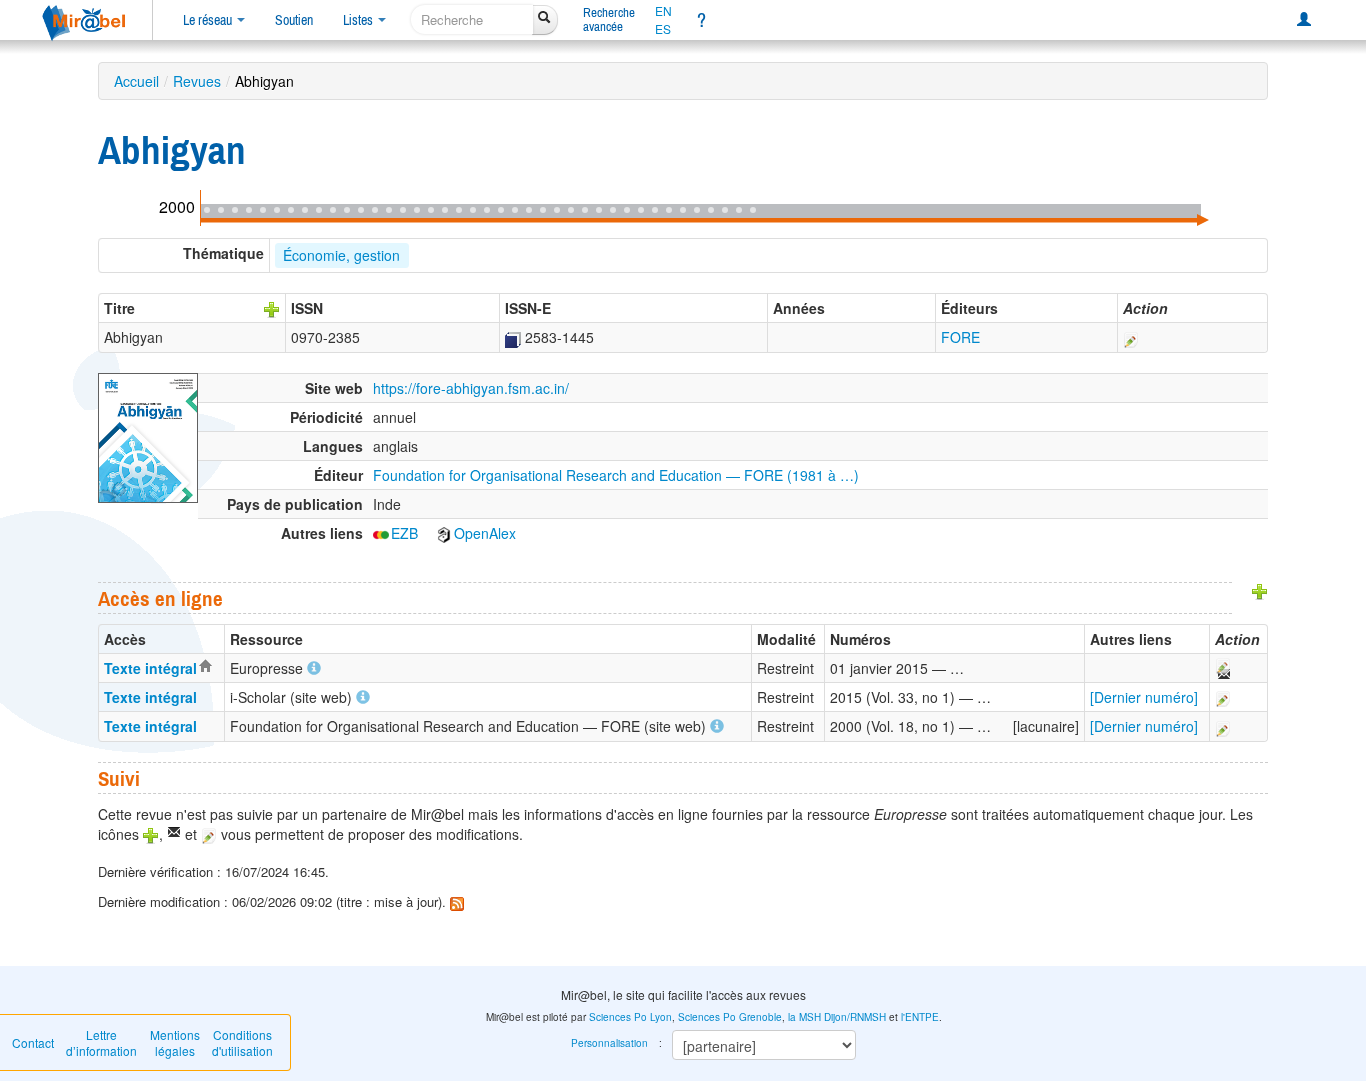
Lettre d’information (101, 1042)
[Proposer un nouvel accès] (1260, 590)
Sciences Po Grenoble (730, 1017)
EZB (404, 533)
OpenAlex (485, 533)
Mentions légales (175, 1042)
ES (663, 29)
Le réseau (209, 20)
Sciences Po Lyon (630, 1017)
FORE (960, 337)
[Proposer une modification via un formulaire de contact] (1222, 668)
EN (663, 11)
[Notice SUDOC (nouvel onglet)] (513, 337)
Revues (197, 81)
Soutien (294, 20)
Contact (33, 1042)
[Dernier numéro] (1144, 697)
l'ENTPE (920, 1017)
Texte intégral (150, 668)
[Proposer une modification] (1131, 337)
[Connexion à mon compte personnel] (1304, 20)
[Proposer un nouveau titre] (272, 308)
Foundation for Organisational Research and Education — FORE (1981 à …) (616, 475)
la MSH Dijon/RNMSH (837, 1017)
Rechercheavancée (609, 19)
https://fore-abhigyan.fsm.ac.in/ (471, 388)
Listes (359, 20)
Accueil (136, 81)
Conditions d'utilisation (242, 1042)
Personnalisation (609, 1043)
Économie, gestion (341, 255)
